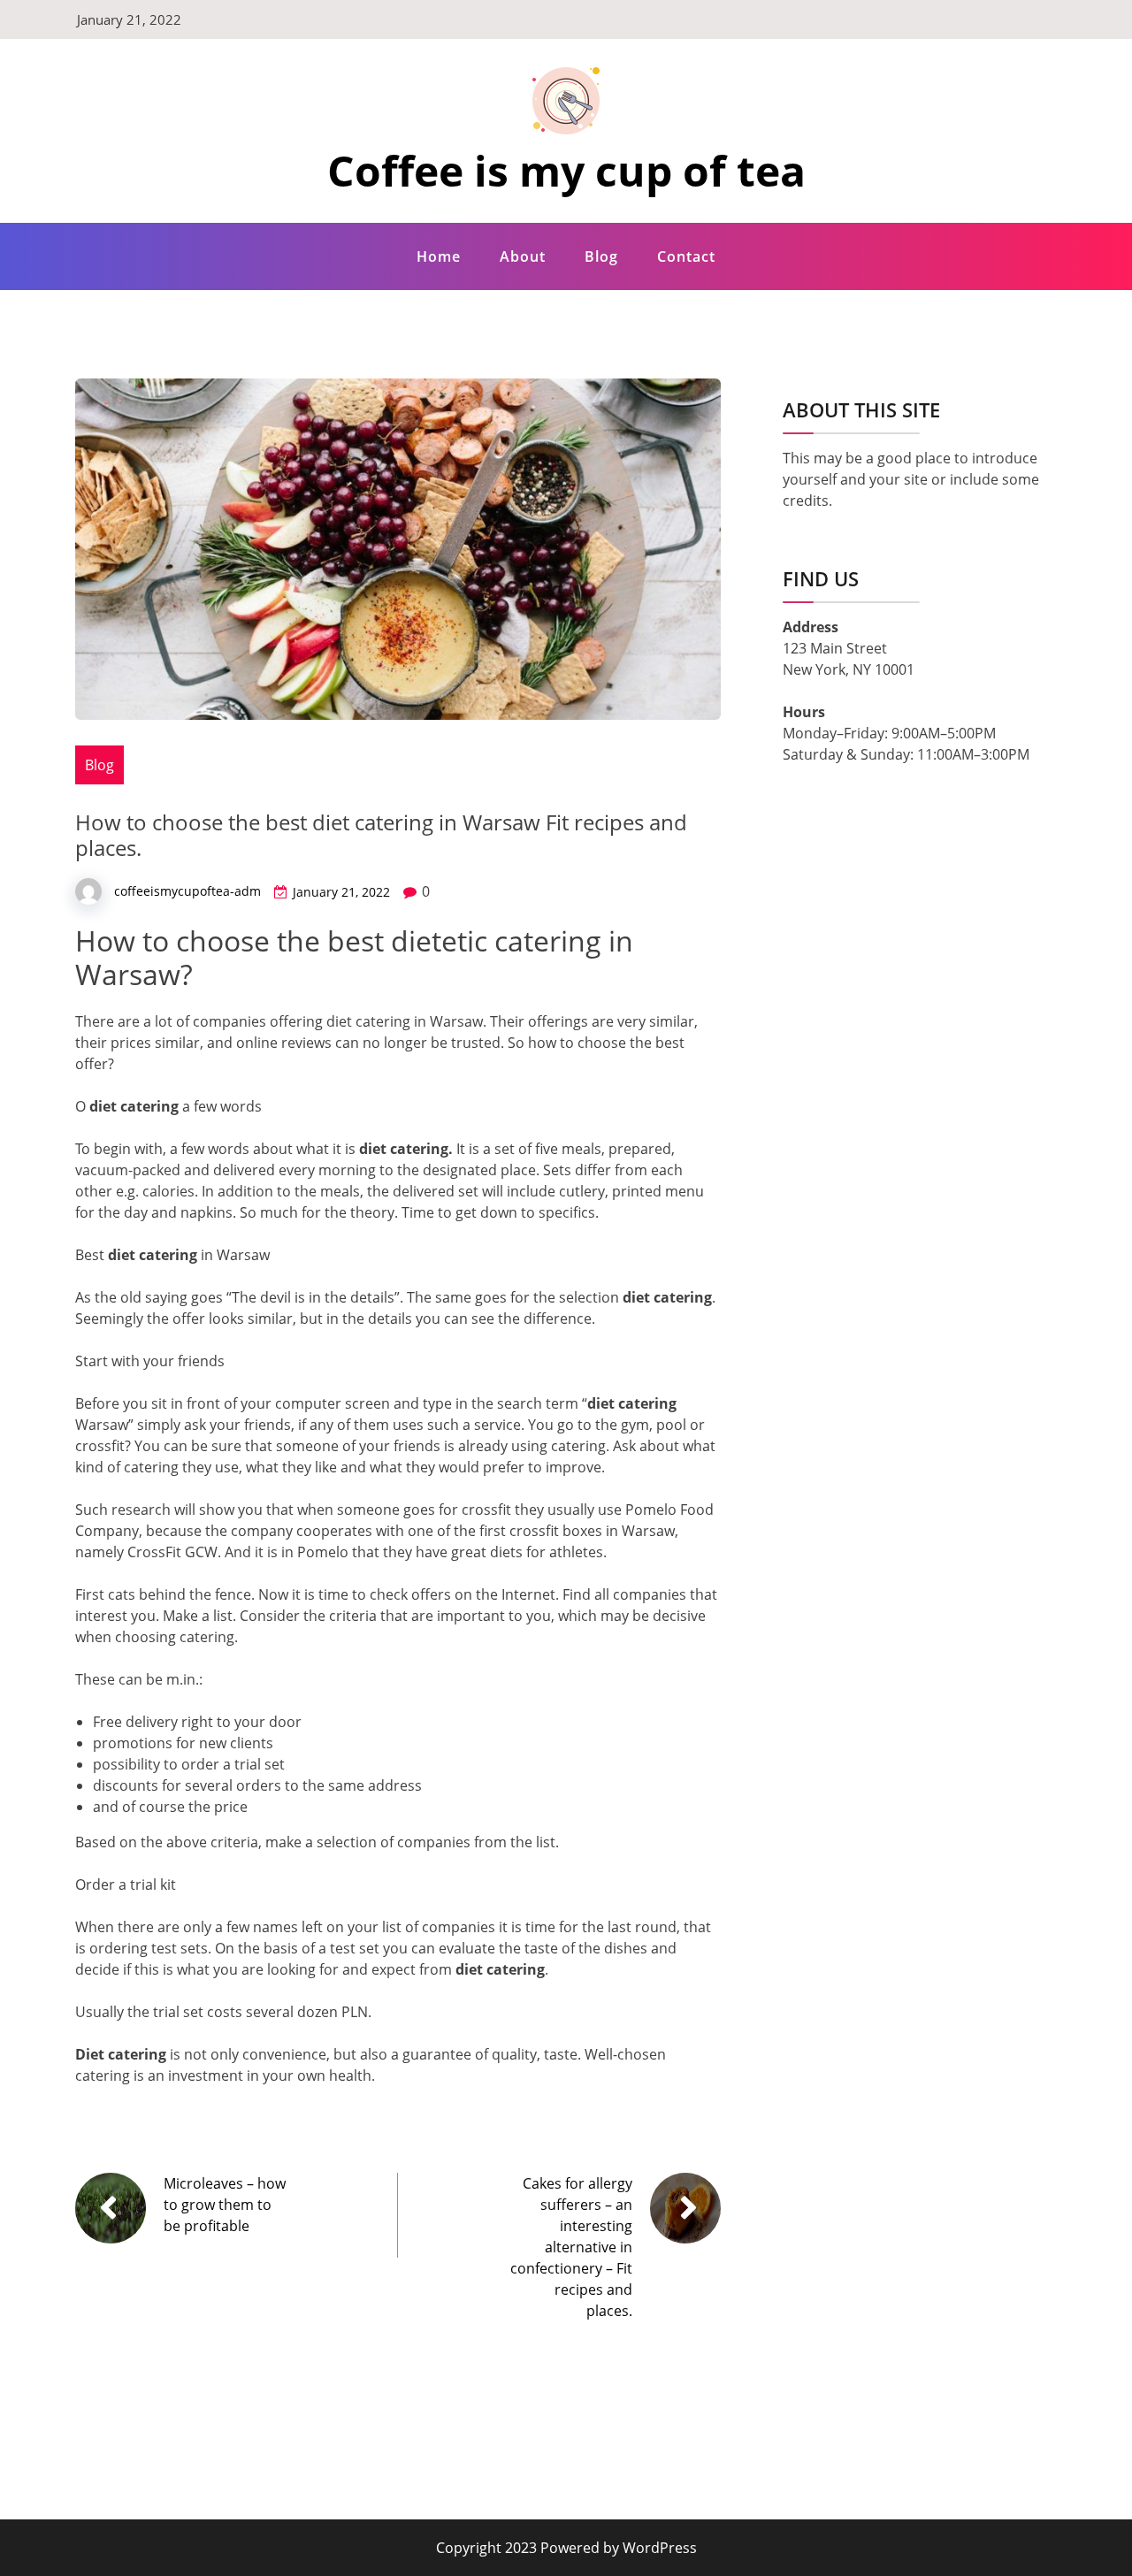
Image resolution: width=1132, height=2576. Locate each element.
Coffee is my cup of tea (566, 170)
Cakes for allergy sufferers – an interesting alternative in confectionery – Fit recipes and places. (571, 2247)
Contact (686, 256)
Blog (601, 256)
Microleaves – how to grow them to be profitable (225, 2205)
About (523, 256)
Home (439, 256)
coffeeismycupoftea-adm (187, 891)
